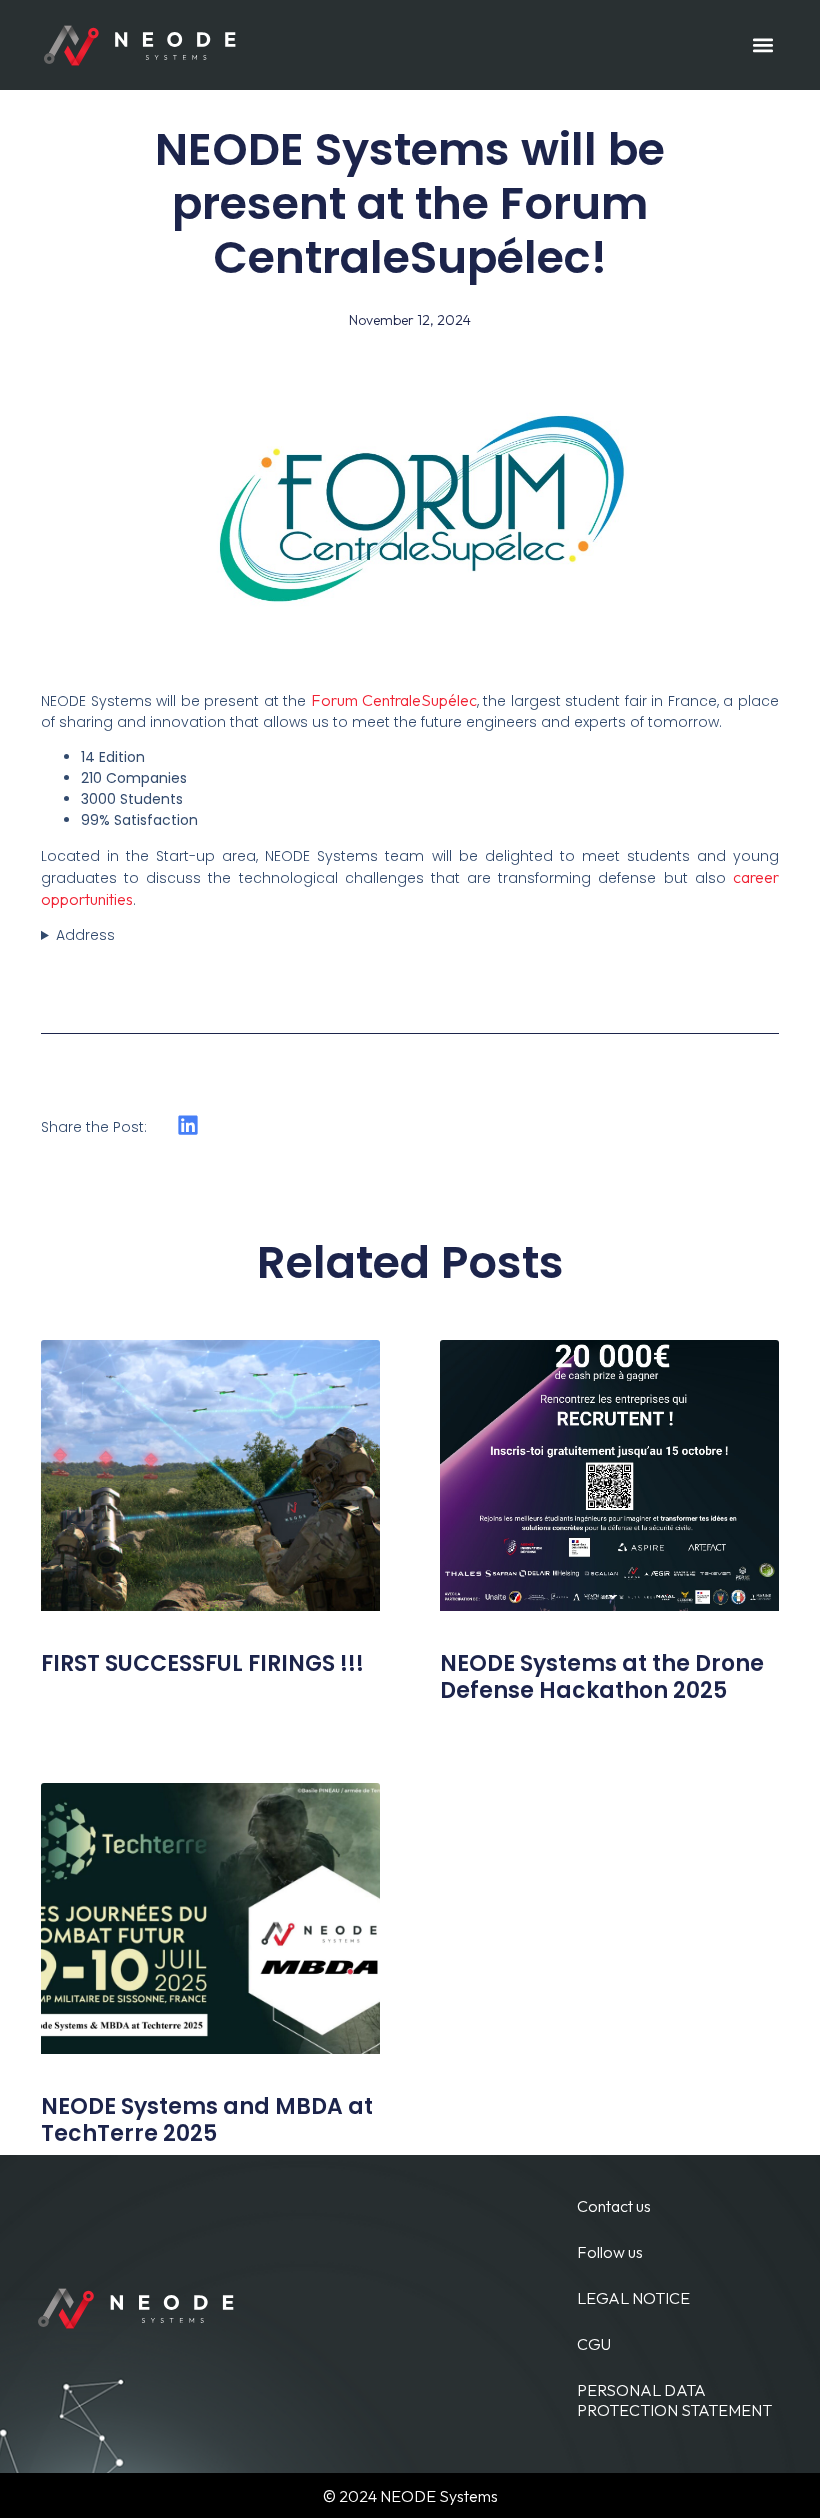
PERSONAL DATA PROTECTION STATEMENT (674, 2400)
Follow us (610, 2252)
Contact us (614, 2206)
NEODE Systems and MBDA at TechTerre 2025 (207, 2119)
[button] (762, 45)
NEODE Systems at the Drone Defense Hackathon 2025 (602, 1676)
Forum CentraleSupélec (394, 700)
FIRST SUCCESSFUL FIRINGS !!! (202, 1663)
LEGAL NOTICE (633, 2298)
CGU (594, 2344)
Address (85, 935)
